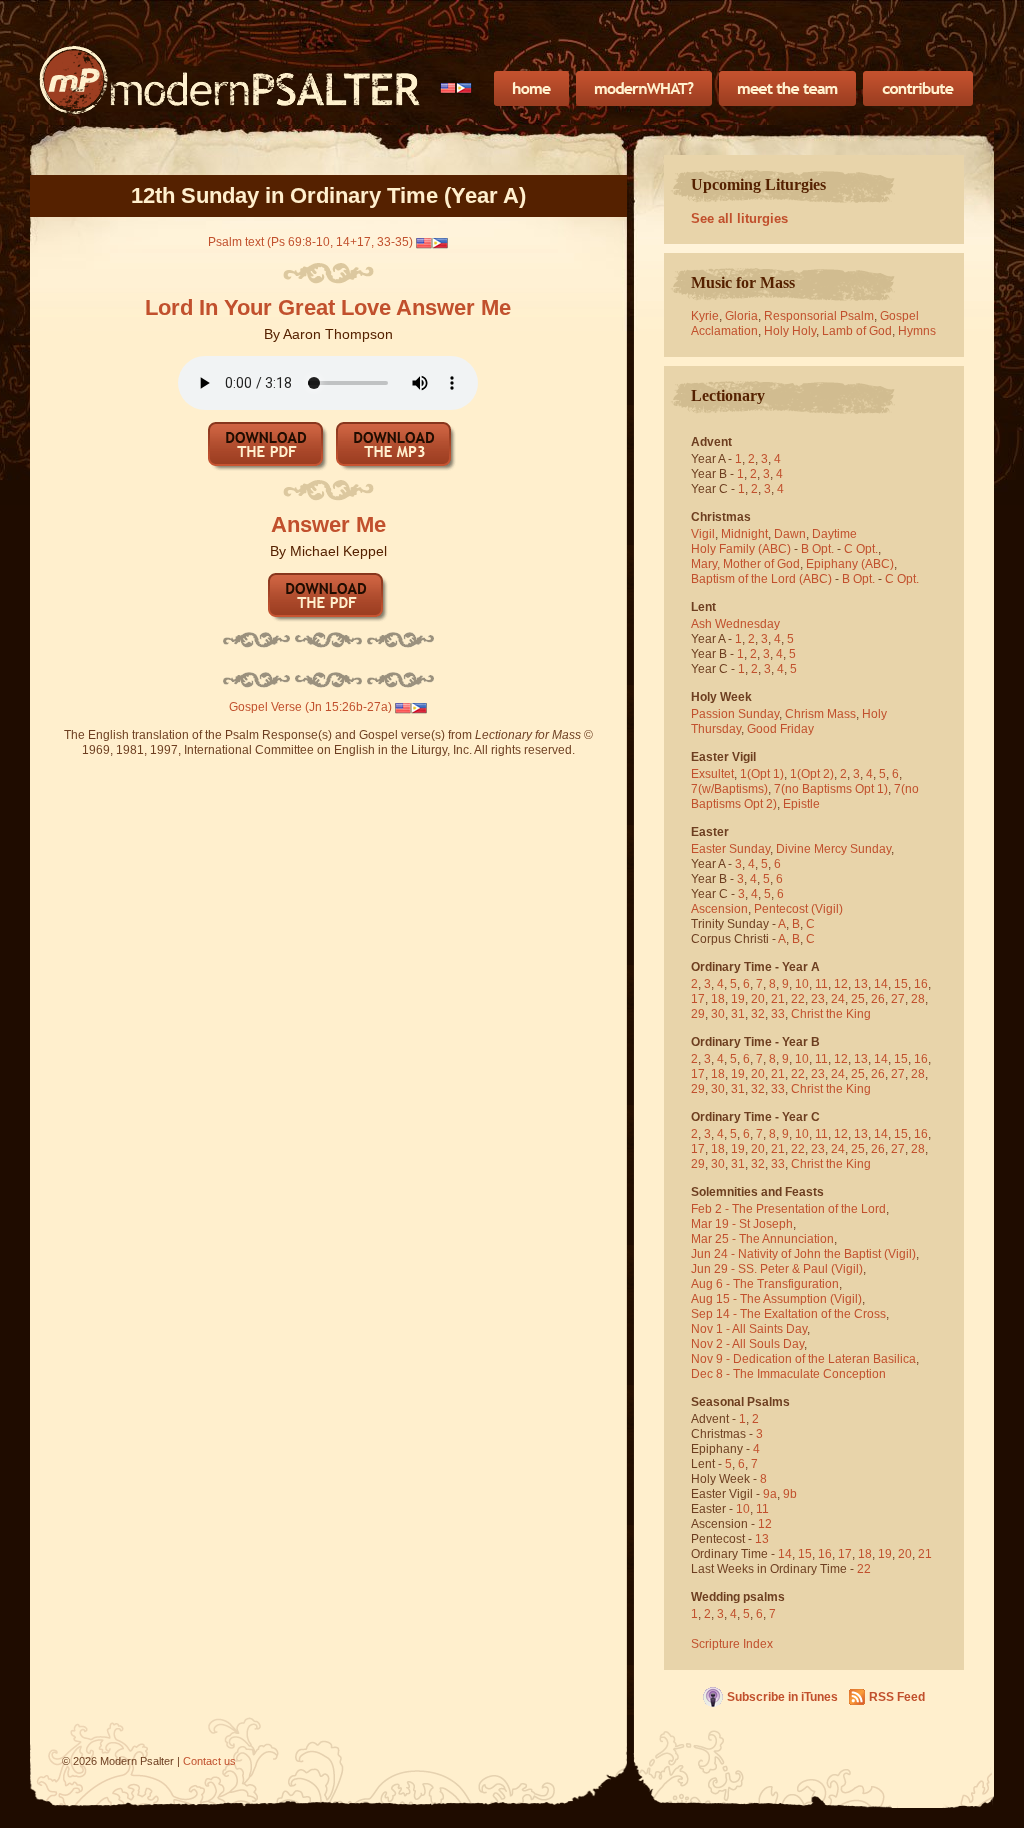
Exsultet (712, 774)
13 (861, 984)
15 (901, 984)
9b (790, 1494)
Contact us (209, 1761)
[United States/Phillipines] (456, 88)
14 (881, 984)
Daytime (834, 534)
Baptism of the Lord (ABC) (761, 579)
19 (738, 999)
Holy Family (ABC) (741, 549)
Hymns (917, 331)
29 (698, 1014)
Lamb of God (857, 331)
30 (718, 1014)
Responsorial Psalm (819, 316)
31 (738, 1014)
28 (918, 999)
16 (921, 984)
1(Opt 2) (812, 774)
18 (718, 999)
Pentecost (781, 909)
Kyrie (705, 316)
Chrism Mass (820, 714)
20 (758, 999)
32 (758, 1014)
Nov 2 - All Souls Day (747, 1344)
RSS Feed (897, 1697)
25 (858, 999)
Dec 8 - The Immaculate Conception (788, 1374)
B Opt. (817, 549)
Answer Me (328, 524)
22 (798, 999)
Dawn (790, 534)
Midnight (744, 534)
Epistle (801, 804)
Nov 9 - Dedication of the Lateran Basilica (803, 1359)
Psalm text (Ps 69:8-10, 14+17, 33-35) (310, 242)
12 (841, 984)
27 (898, 999)
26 (878, 999)
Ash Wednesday (735, 624)
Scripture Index (732, 1644)
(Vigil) (827, 909)
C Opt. (861, 549)
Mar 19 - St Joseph (742, 1224)
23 (818, 999)
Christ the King (831, 1014)
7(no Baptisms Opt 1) (831, 789)
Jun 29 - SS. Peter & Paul (759, 1269)
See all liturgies (739, 218)
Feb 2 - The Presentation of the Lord (788, 1209)
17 (698, 999)
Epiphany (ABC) (850, 564)
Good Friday (780, 729)
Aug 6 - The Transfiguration (765, 1284)
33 (778, 1014)
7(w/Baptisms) (729, 789)
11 (821, 984)
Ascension (719, 909)
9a (770, 1494)
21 (778, 999)
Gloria (741, 316)
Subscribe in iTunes (782, 1697)
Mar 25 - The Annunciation (762, 1239)
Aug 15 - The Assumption (759, 1299)
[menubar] (456, 88)
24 (838, 999)
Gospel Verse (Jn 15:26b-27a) (310, 707)
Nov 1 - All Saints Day (749, 1329)
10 (802, 984)
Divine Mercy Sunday (833, 849)
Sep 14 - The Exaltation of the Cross (788, 1314)
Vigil (703, 534)
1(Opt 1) (762, 774)
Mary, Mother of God (745, 564)
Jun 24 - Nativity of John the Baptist (786, 1254)
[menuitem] (456, 88)
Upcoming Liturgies (758, 184)
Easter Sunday (730, 849)
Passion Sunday (735, 714)
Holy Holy (790, 331)
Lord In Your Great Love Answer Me (328, 307)
